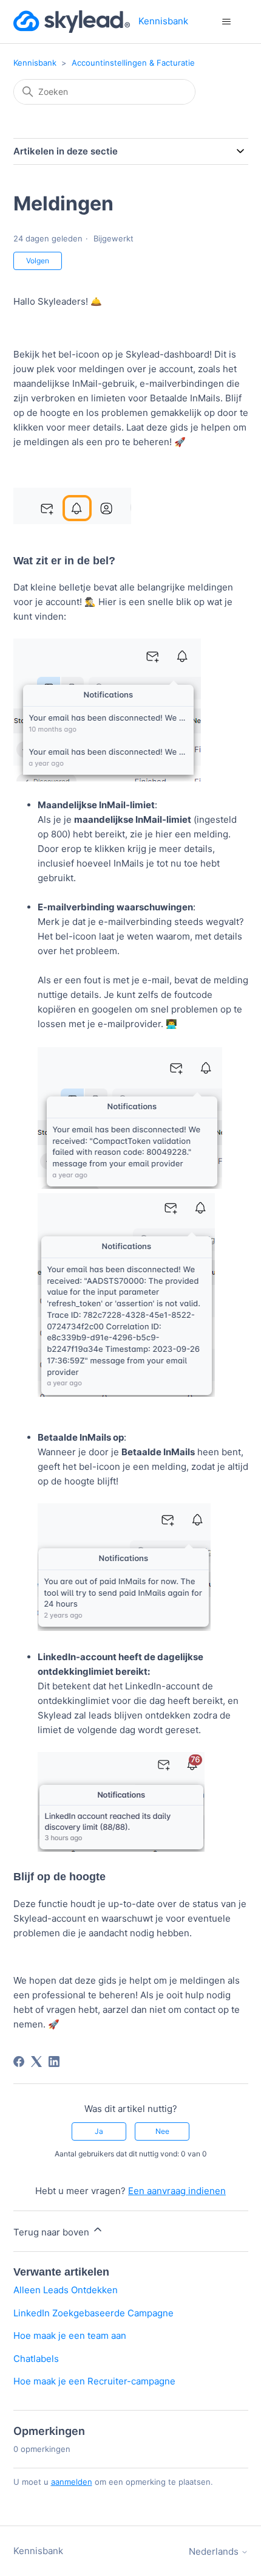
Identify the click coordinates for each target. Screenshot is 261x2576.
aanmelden (72, 2482)
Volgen (38, 261)
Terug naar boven (53, 2232)
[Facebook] (19, 2062)
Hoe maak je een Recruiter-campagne (94, 2381)
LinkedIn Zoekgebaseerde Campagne (93, 2313)
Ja (99, 2131)
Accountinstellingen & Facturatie (133, 63)
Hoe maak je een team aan (70, 2335)
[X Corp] (36, 2062)
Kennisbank (35, 63)
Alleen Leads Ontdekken (66, 2290)
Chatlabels (36, 2359)
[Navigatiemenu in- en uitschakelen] (227, 22)
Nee (162, 2131)
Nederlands (215, 2551)
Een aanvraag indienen (177, 2191)
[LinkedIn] (54, 2062)
